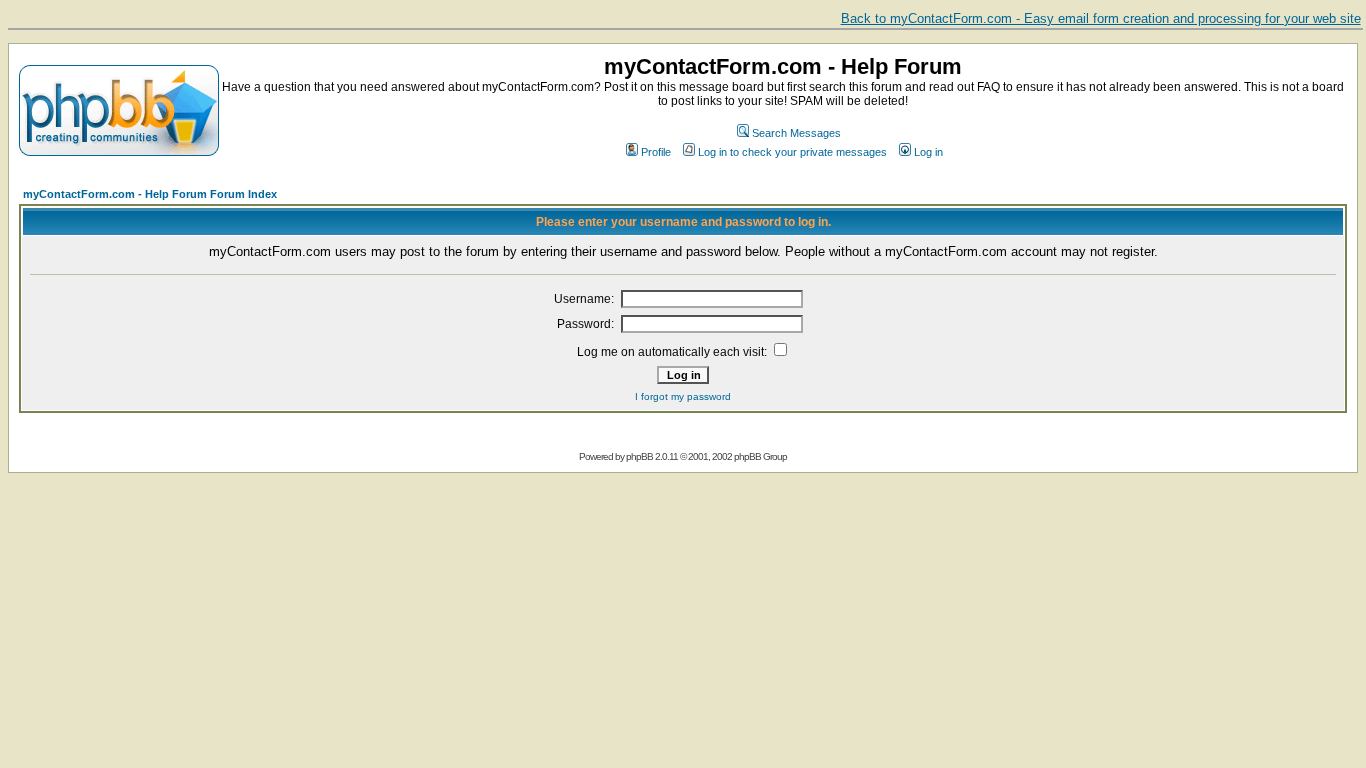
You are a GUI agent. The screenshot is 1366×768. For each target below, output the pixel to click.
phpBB (639, 456)
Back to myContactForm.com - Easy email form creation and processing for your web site (1101, 18)
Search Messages (796, 133)
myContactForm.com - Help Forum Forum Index (150, 194)
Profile (656, 152)
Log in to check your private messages (792, 152)
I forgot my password (683, 396)
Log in (928, 152)
